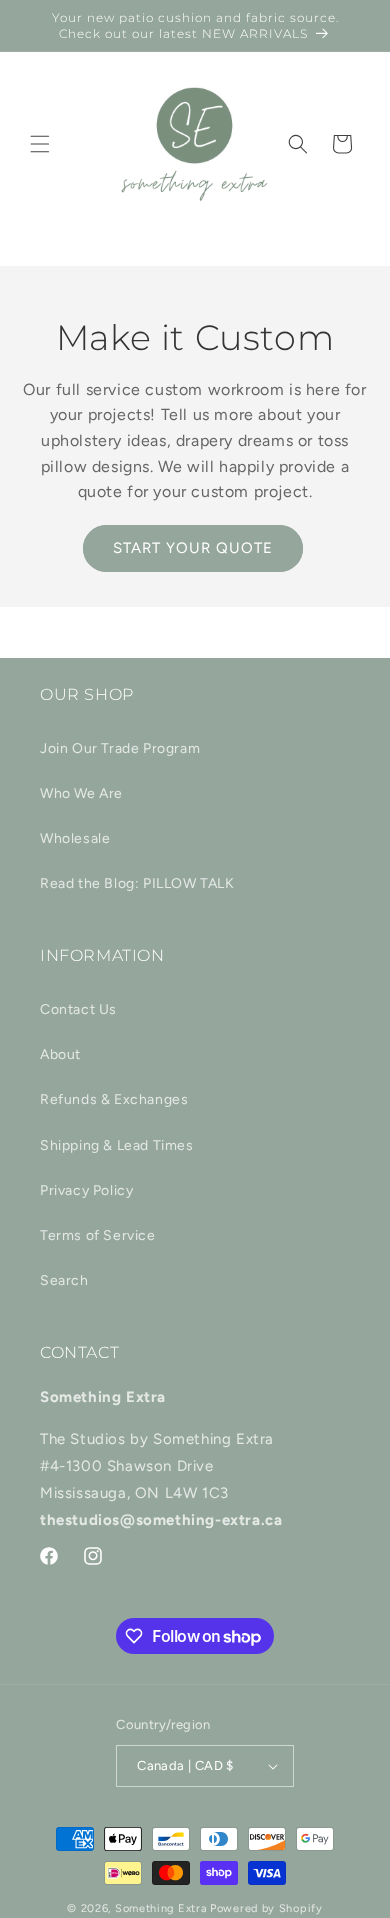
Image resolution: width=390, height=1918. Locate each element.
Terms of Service (98, 1235)
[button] (40, 144)
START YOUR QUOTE (193, 548)
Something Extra (161, 1908)
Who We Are (81, 793)
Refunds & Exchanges (114, 1099)
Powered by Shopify (266, 1908)
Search (64, 1280)
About (60, 1054)
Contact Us (78, 1009)
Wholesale (75, 838)
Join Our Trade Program (120, 748)
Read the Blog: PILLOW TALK (137, 883)
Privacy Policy (86, 1190)
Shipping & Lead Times (117, 1145)
